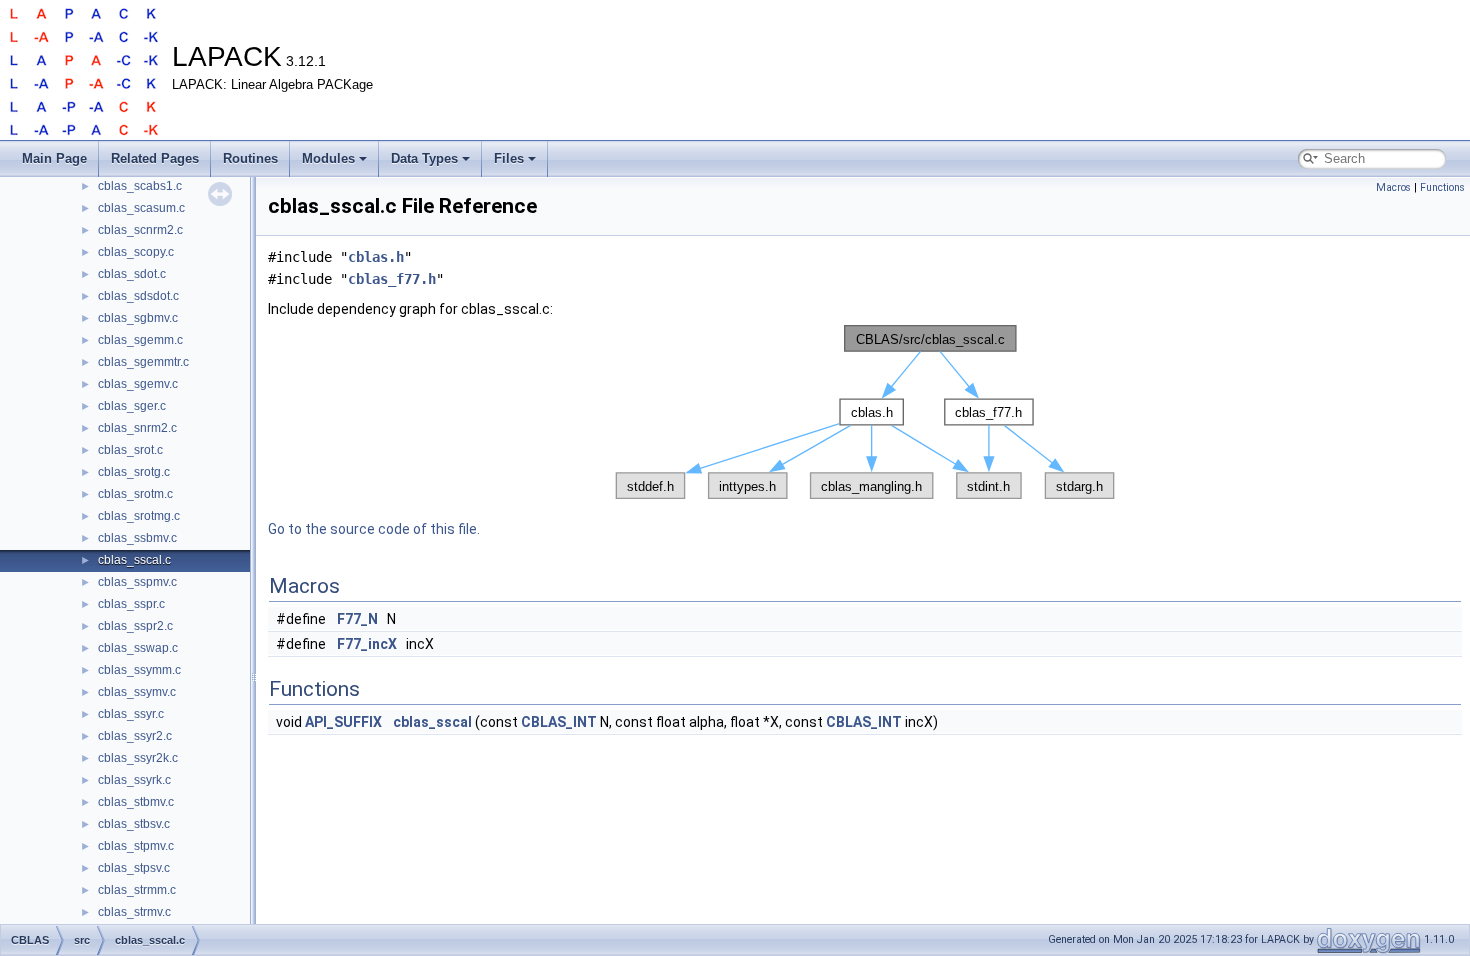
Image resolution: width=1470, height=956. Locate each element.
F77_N (357, 619)
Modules (328, 158)
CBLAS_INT (559, 722)
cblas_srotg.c (134, 472)
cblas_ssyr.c (131, 714)
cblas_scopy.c (136, 252)
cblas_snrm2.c (137, 428)
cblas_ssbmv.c (137, 538)
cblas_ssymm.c (139, 670)
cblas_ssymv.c (137, 692)
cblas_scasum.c (141, 208)
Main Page (54, 158)
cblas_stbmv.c (136, 802)
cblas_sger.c (132, 406)
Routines (250, 158)
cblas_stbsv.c (134, 824)
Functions (1442, 187)
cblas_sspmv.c (137, 582)
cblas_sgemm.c (140, 340)
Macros (1393, 187)
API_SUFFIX (343, 722)
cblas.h (376, 257)
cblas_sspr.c (131, 604)
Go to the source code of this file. (374, 529)
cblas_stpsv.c (134, 868)
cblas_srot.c (130, 450)
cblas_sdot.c (132, 274)
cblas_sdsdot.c (138, 296)
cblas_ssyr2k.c (138, 758)
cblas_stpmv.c (136, 846)
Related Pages (155, 158)
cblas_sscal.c (134, 560)
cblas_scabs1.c (140, 186)
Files (509, 158)
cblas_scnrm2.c (140, 230)
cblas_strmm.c (137, 890)
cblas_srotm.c (135, 494)
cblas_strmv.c (134, 912)
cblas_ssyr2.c (135, 736)
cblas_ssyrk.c (134, 780)
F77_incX (367, 644)
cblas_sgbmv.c (138, 318)
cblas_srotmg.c (139, 516)
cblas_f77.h (392, 279)
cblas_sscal (432, 722)
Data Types (424, 158)
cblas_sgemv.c (138, 384)
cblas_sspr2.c (135, 626)
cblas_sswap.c (138, 648)
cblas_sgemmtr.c (143, 362)
